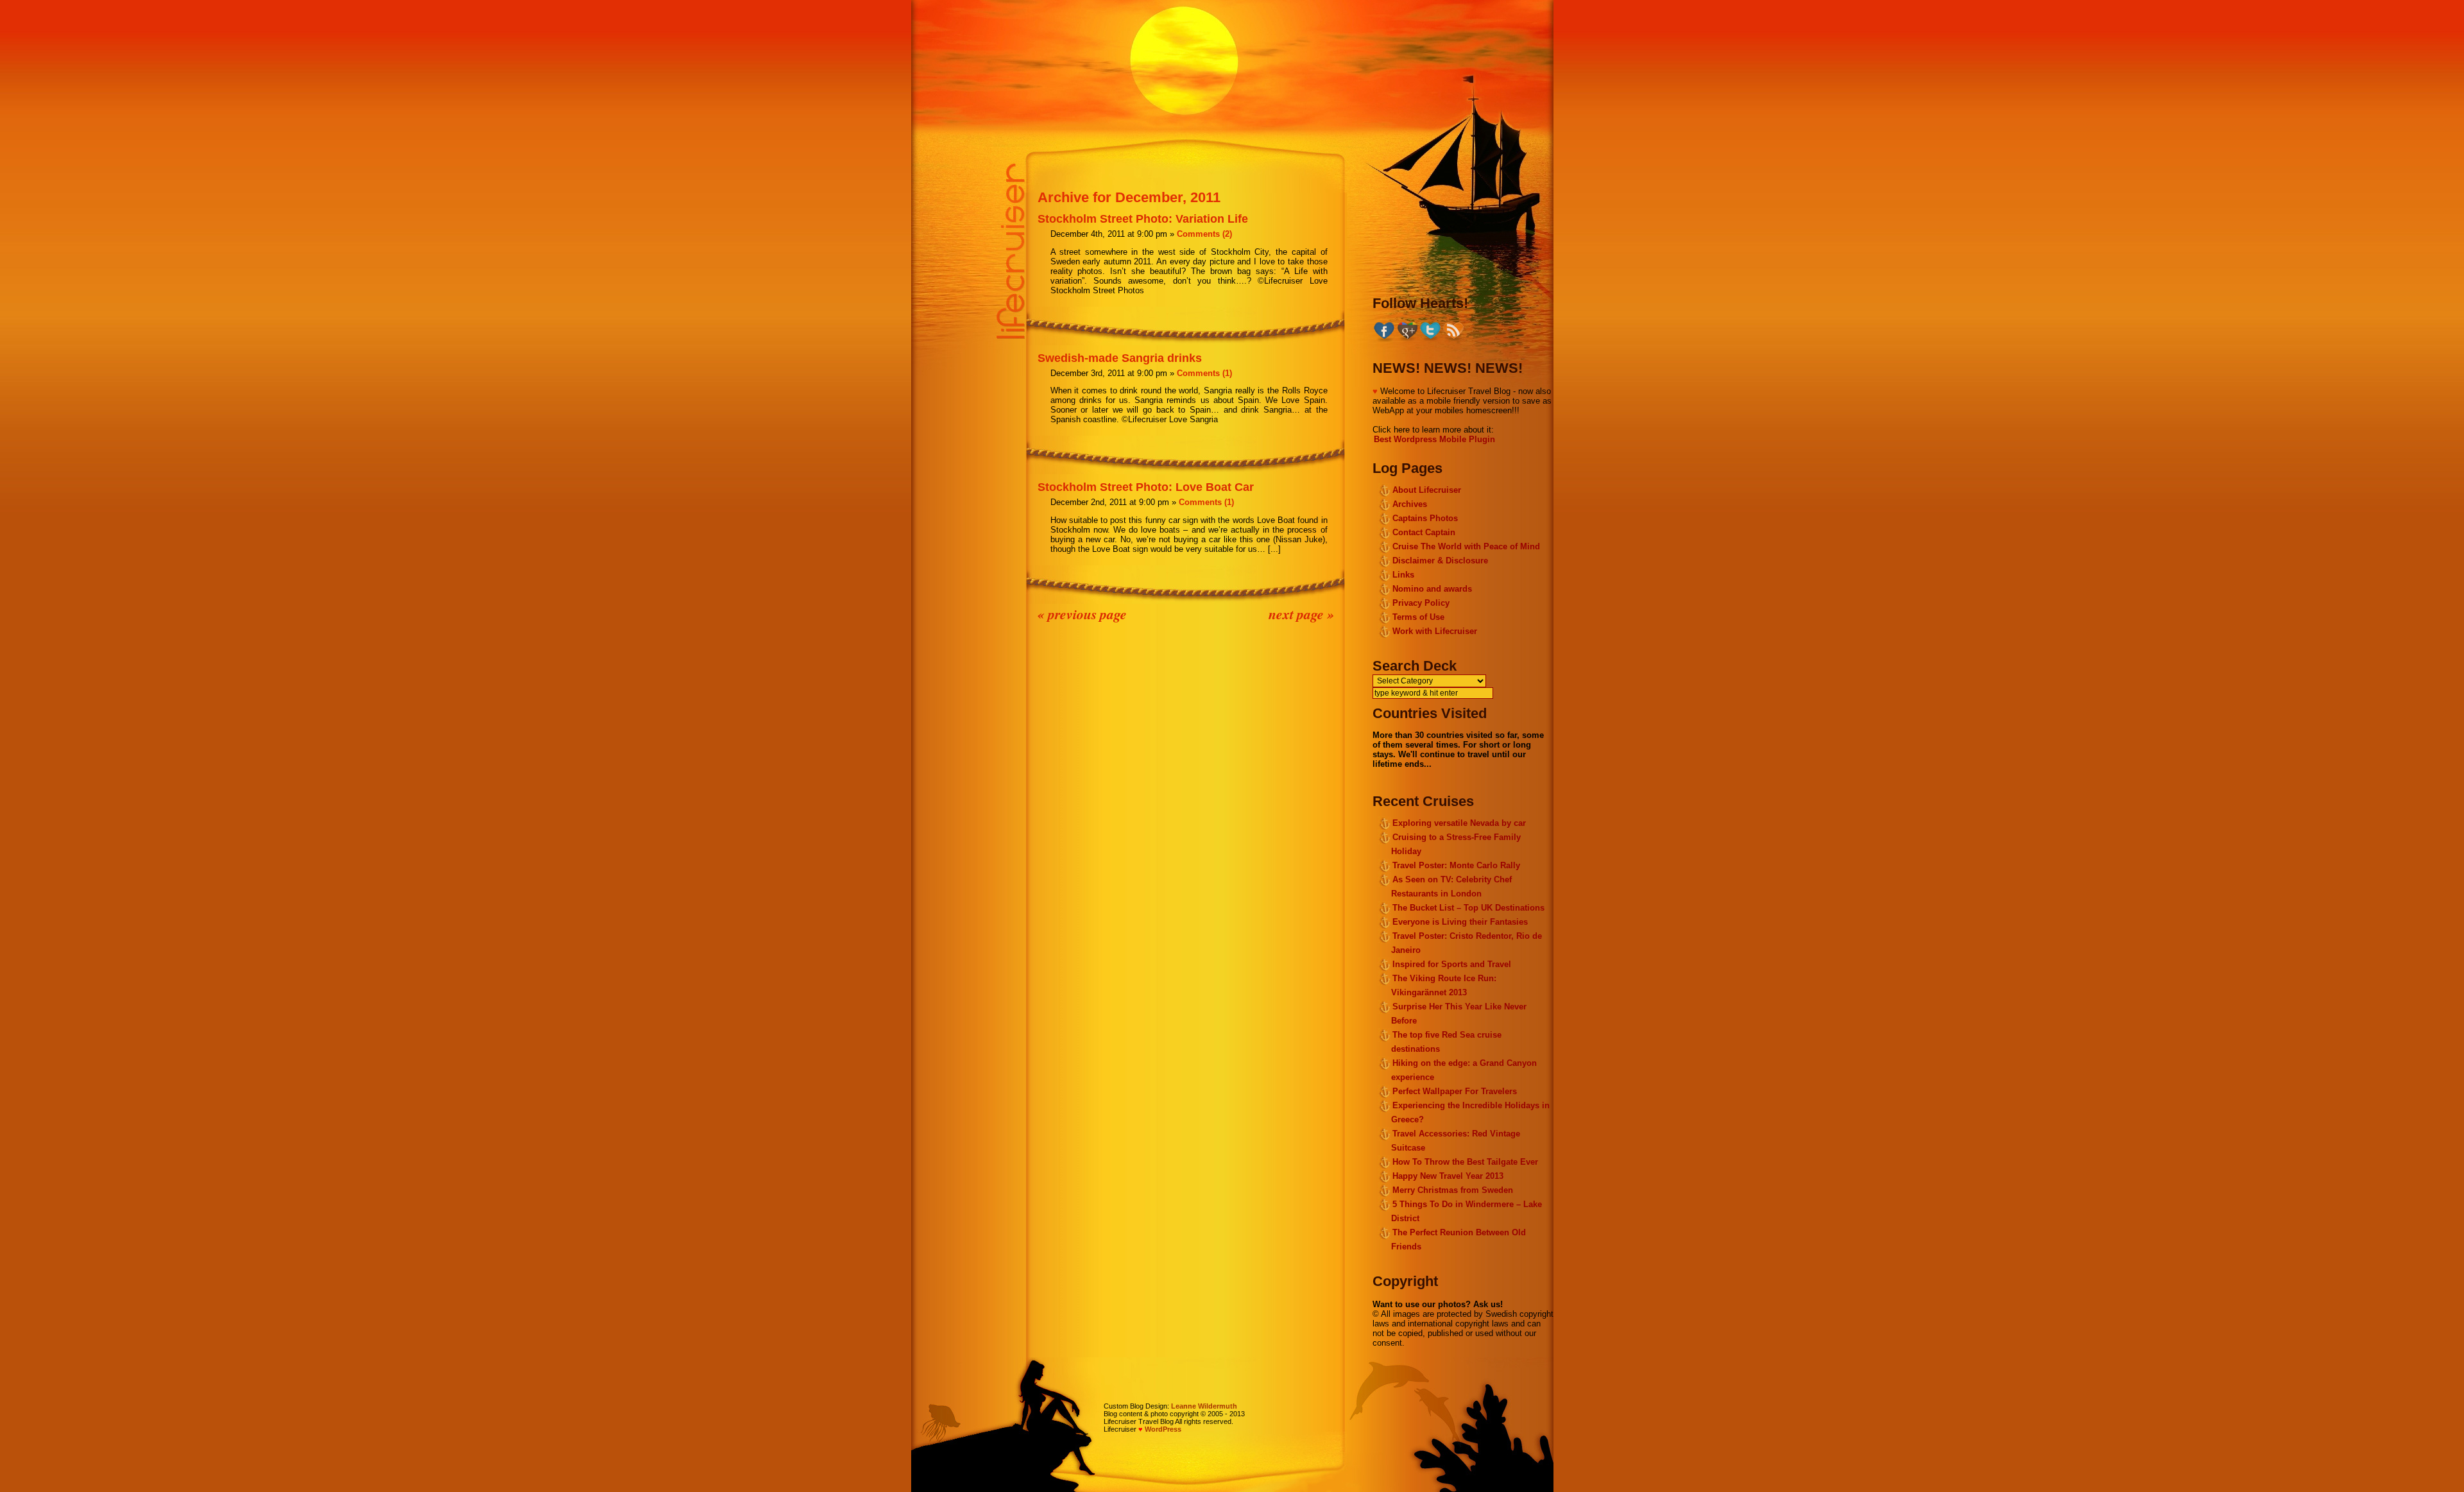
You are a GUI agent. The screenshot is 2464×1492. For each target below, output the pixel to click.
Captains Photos (1425, 518)
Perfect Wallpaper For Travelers (1455, 1091)
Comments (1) (1204, 373)
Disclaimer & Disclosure (1440, 561)
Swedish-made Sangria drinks (1120, 358)
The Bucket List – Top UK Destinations (1468, 908)
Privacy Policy (1421, 603)
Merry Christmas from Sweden (1453, 1190)
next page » (1301, 614)
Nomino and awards (1432, 589)
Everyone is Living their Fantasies (1460, 922)
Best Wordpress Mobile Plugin (1434, 439)
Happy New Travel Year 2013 (1448, 1176)
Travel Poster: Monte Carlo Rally (1456, 865)
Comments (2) (1204, 234)
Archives (1410, 504)
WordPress (1163, 1429)
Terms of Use (1418, 617)
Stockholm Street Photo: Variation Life (1143, 219)
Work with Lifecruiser (1435, 631)
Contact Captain (1424, 532)
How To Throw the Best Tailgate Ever (1465, 1162)
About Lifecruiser (1427, 490)
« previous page (1082, 614)
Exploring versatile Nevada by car (1459, 823)
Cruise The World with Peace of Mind (1466, 546)
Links (1403, 575)
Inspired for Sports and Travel (1452, 964)
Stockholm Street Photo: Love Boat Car (1146, 487)
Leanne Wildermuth (1204, 1406)
